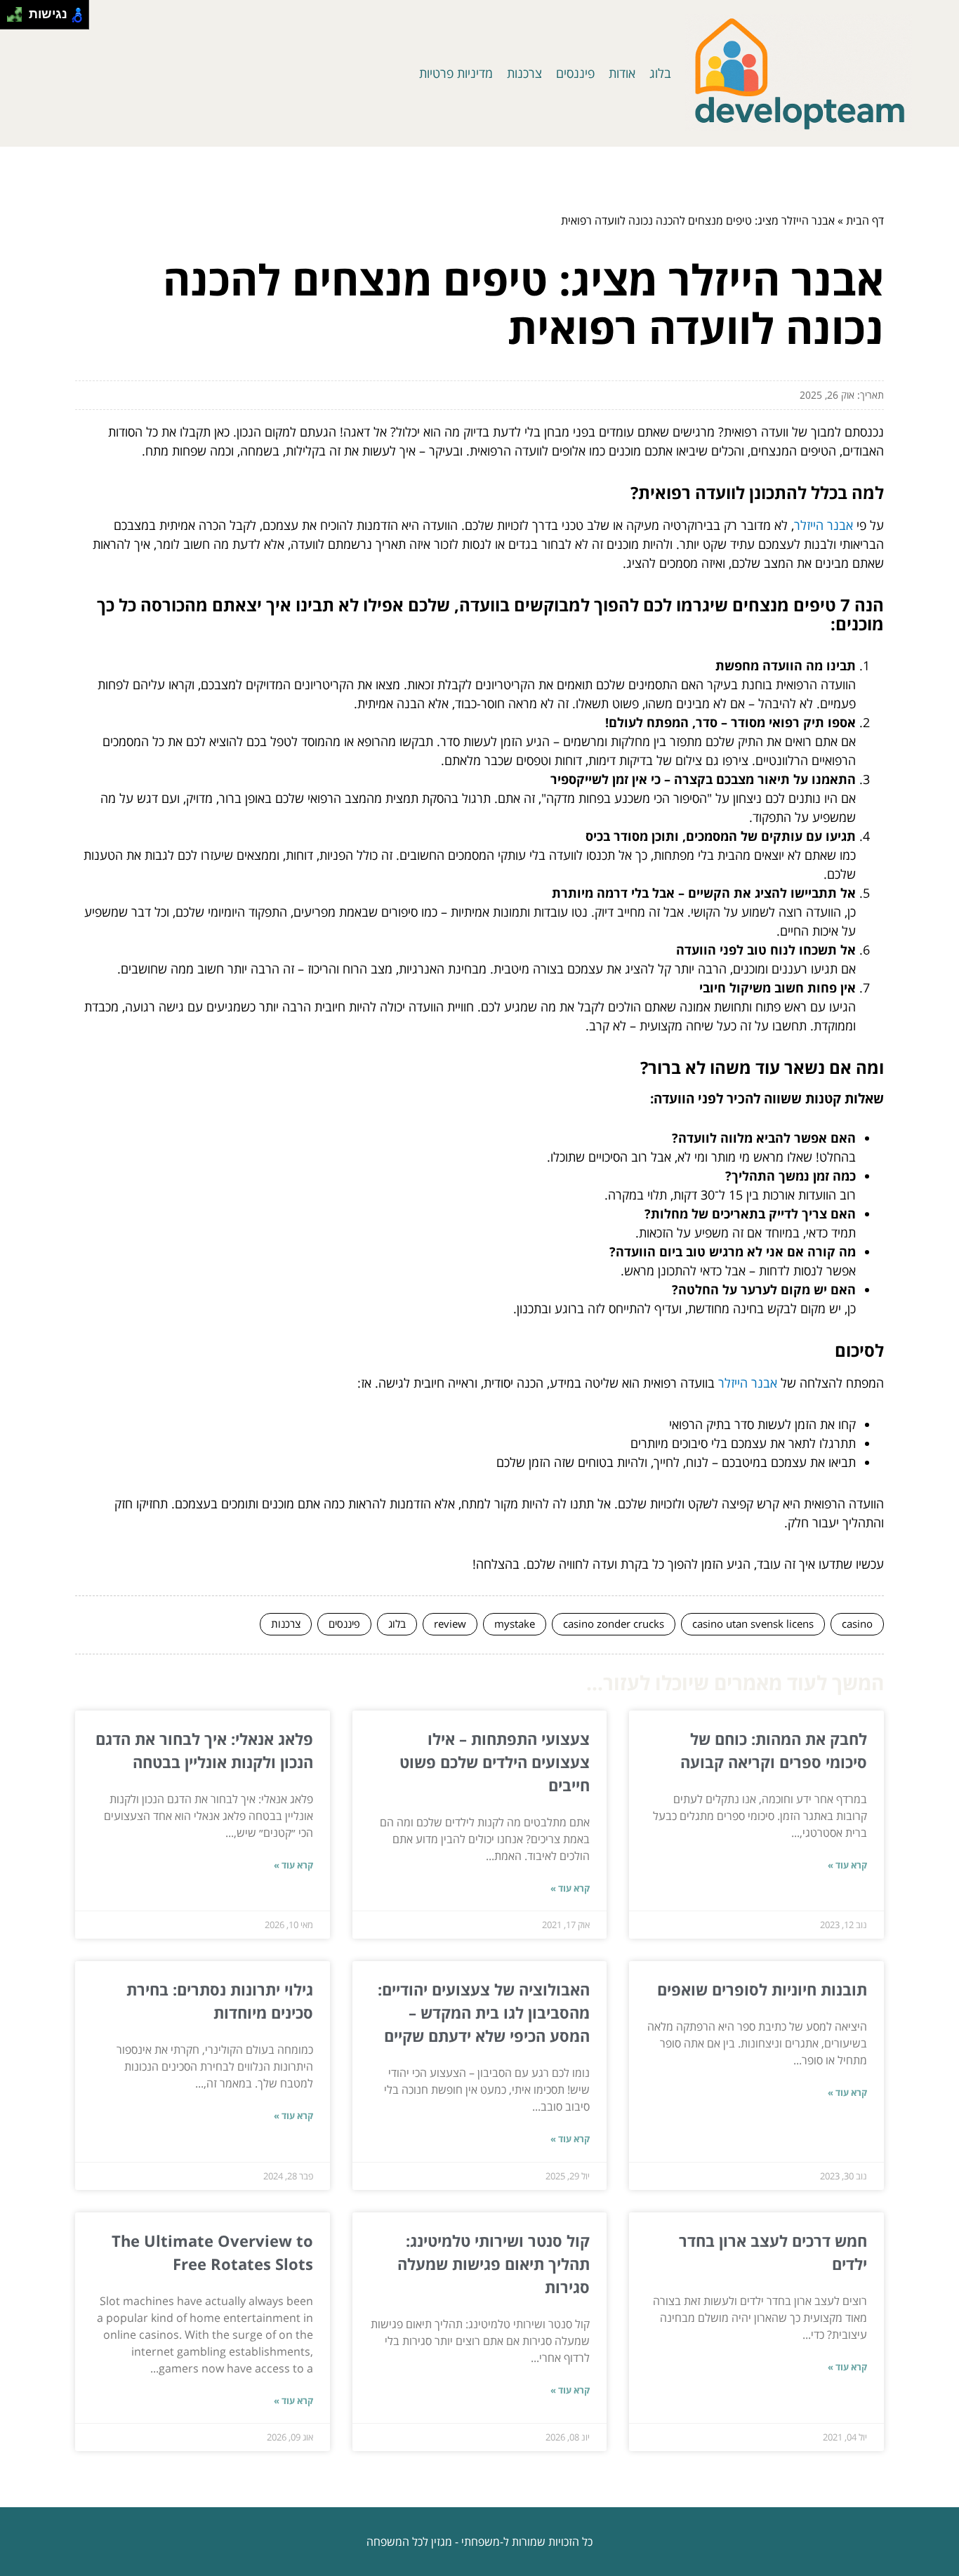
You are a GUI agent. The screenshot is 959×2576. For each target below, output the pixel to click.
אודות (622, 73)
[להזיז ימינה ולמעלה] (19, 11)
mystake (515, 1624)
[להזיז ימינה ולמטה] (19, 19)
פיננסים (575, 73)
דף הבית (865, 220)
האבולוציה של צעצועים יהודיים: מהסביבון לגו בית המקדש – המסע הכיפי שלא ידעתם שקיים (484, 2012)
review (450, 1624)
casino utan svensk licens (753, 1624)
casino (857, 1624)
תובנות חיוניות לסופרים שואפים (762, 1989)
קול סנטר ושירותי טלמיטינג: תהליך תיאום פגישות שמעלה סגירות (494, 2264)
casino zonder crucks (614, 1624)
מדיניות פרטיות (456, 73)
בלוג (660, 73)
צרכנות (524, 73)
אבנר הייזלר (824, 525)
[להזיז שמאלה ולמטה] (11, 19)
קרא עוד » (847, 1865)
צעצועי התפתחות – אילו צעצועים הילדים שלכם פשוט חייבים (495, 1762)
